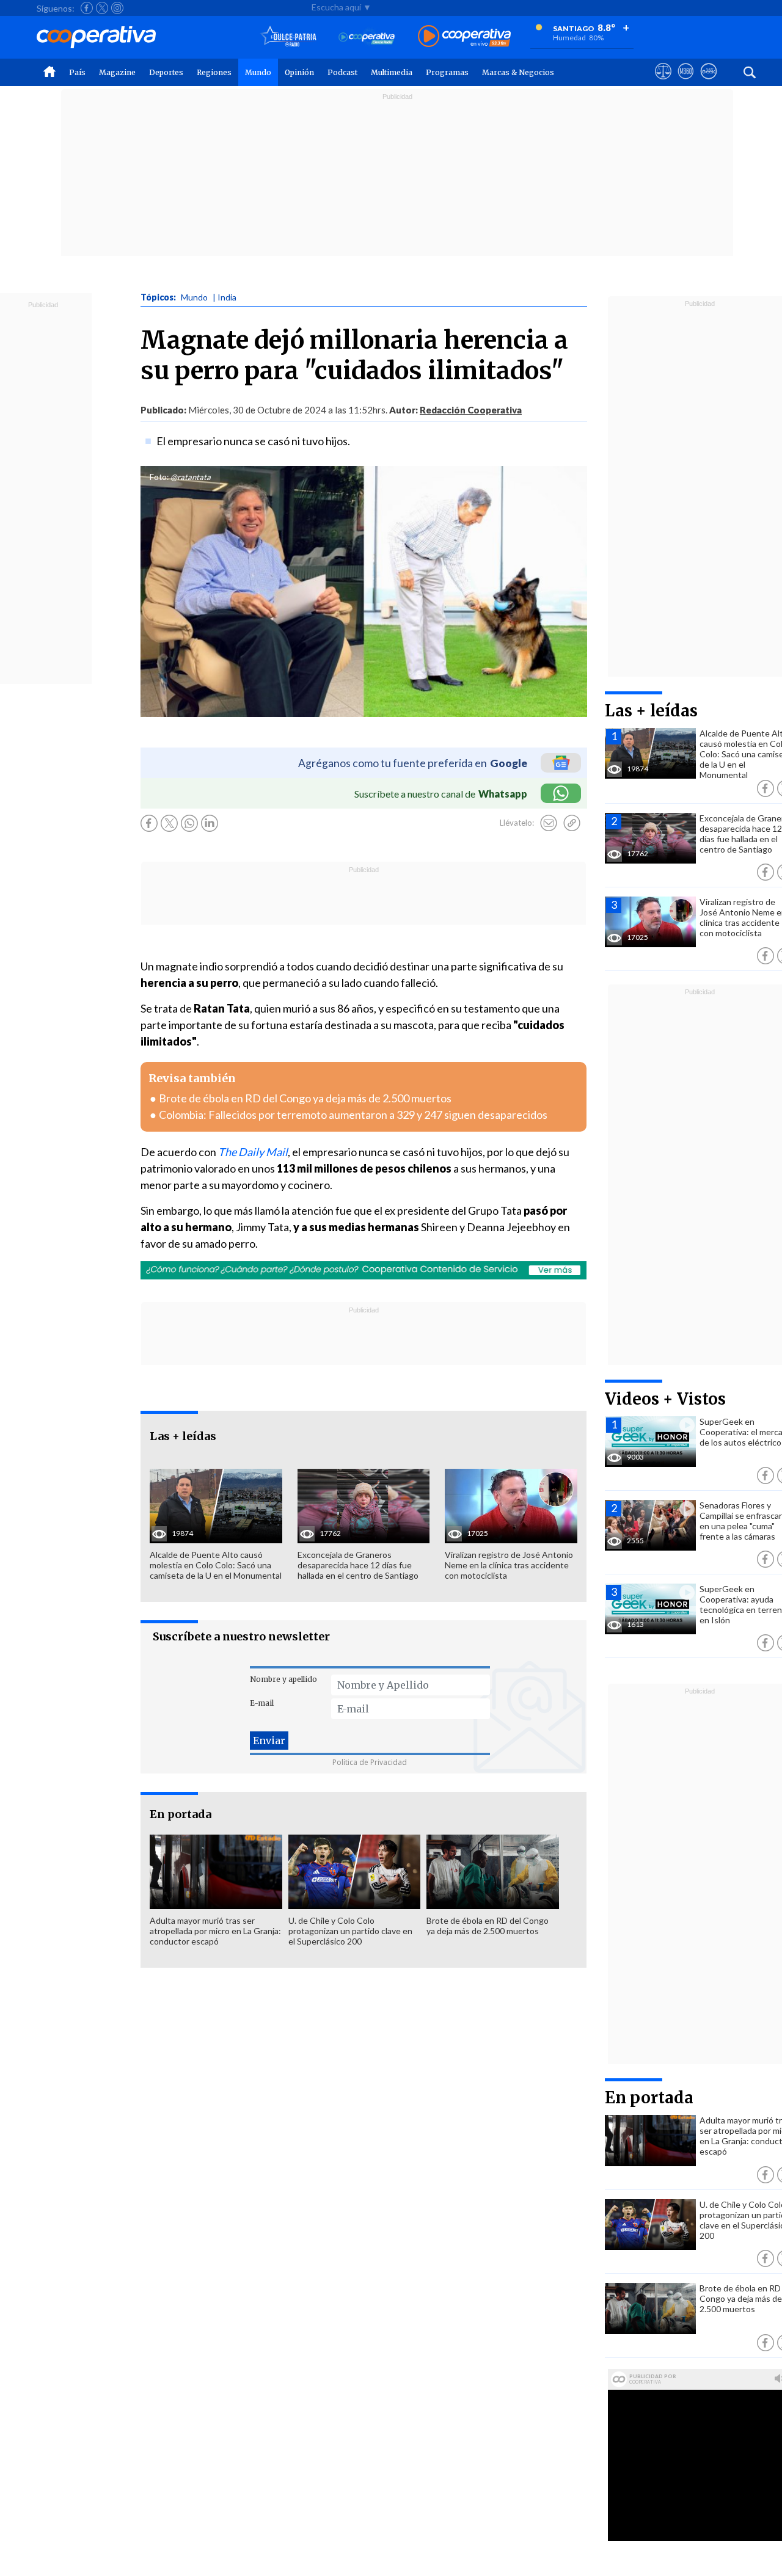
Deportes (166, 72)
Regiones (214, 72)
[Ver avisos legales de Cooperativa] (663, 82)
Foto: (159, 477)
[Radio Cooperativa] (464, 37)
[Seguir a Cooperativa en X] (102, 8)
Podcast (342, 72)
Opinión (299, 72)
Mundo (258, 72)
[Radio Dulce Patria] (289, 37)
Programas (447, 72)
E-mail (262, 1703)
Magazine (117, 72)
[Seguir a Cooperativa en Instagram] (117, 8)
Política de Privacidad (370, 1762)
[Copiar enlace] (572, 823)
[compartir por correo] (549, 823)
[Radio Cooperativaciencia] (367, 37)
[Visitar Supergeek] (708, 82)
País (77, 72)
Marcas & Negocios (518, 72)
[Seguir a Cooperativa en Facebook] (87, 8)
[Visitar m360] (686, 82)
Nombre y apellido (283, 1679)
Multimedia (392, 72)
